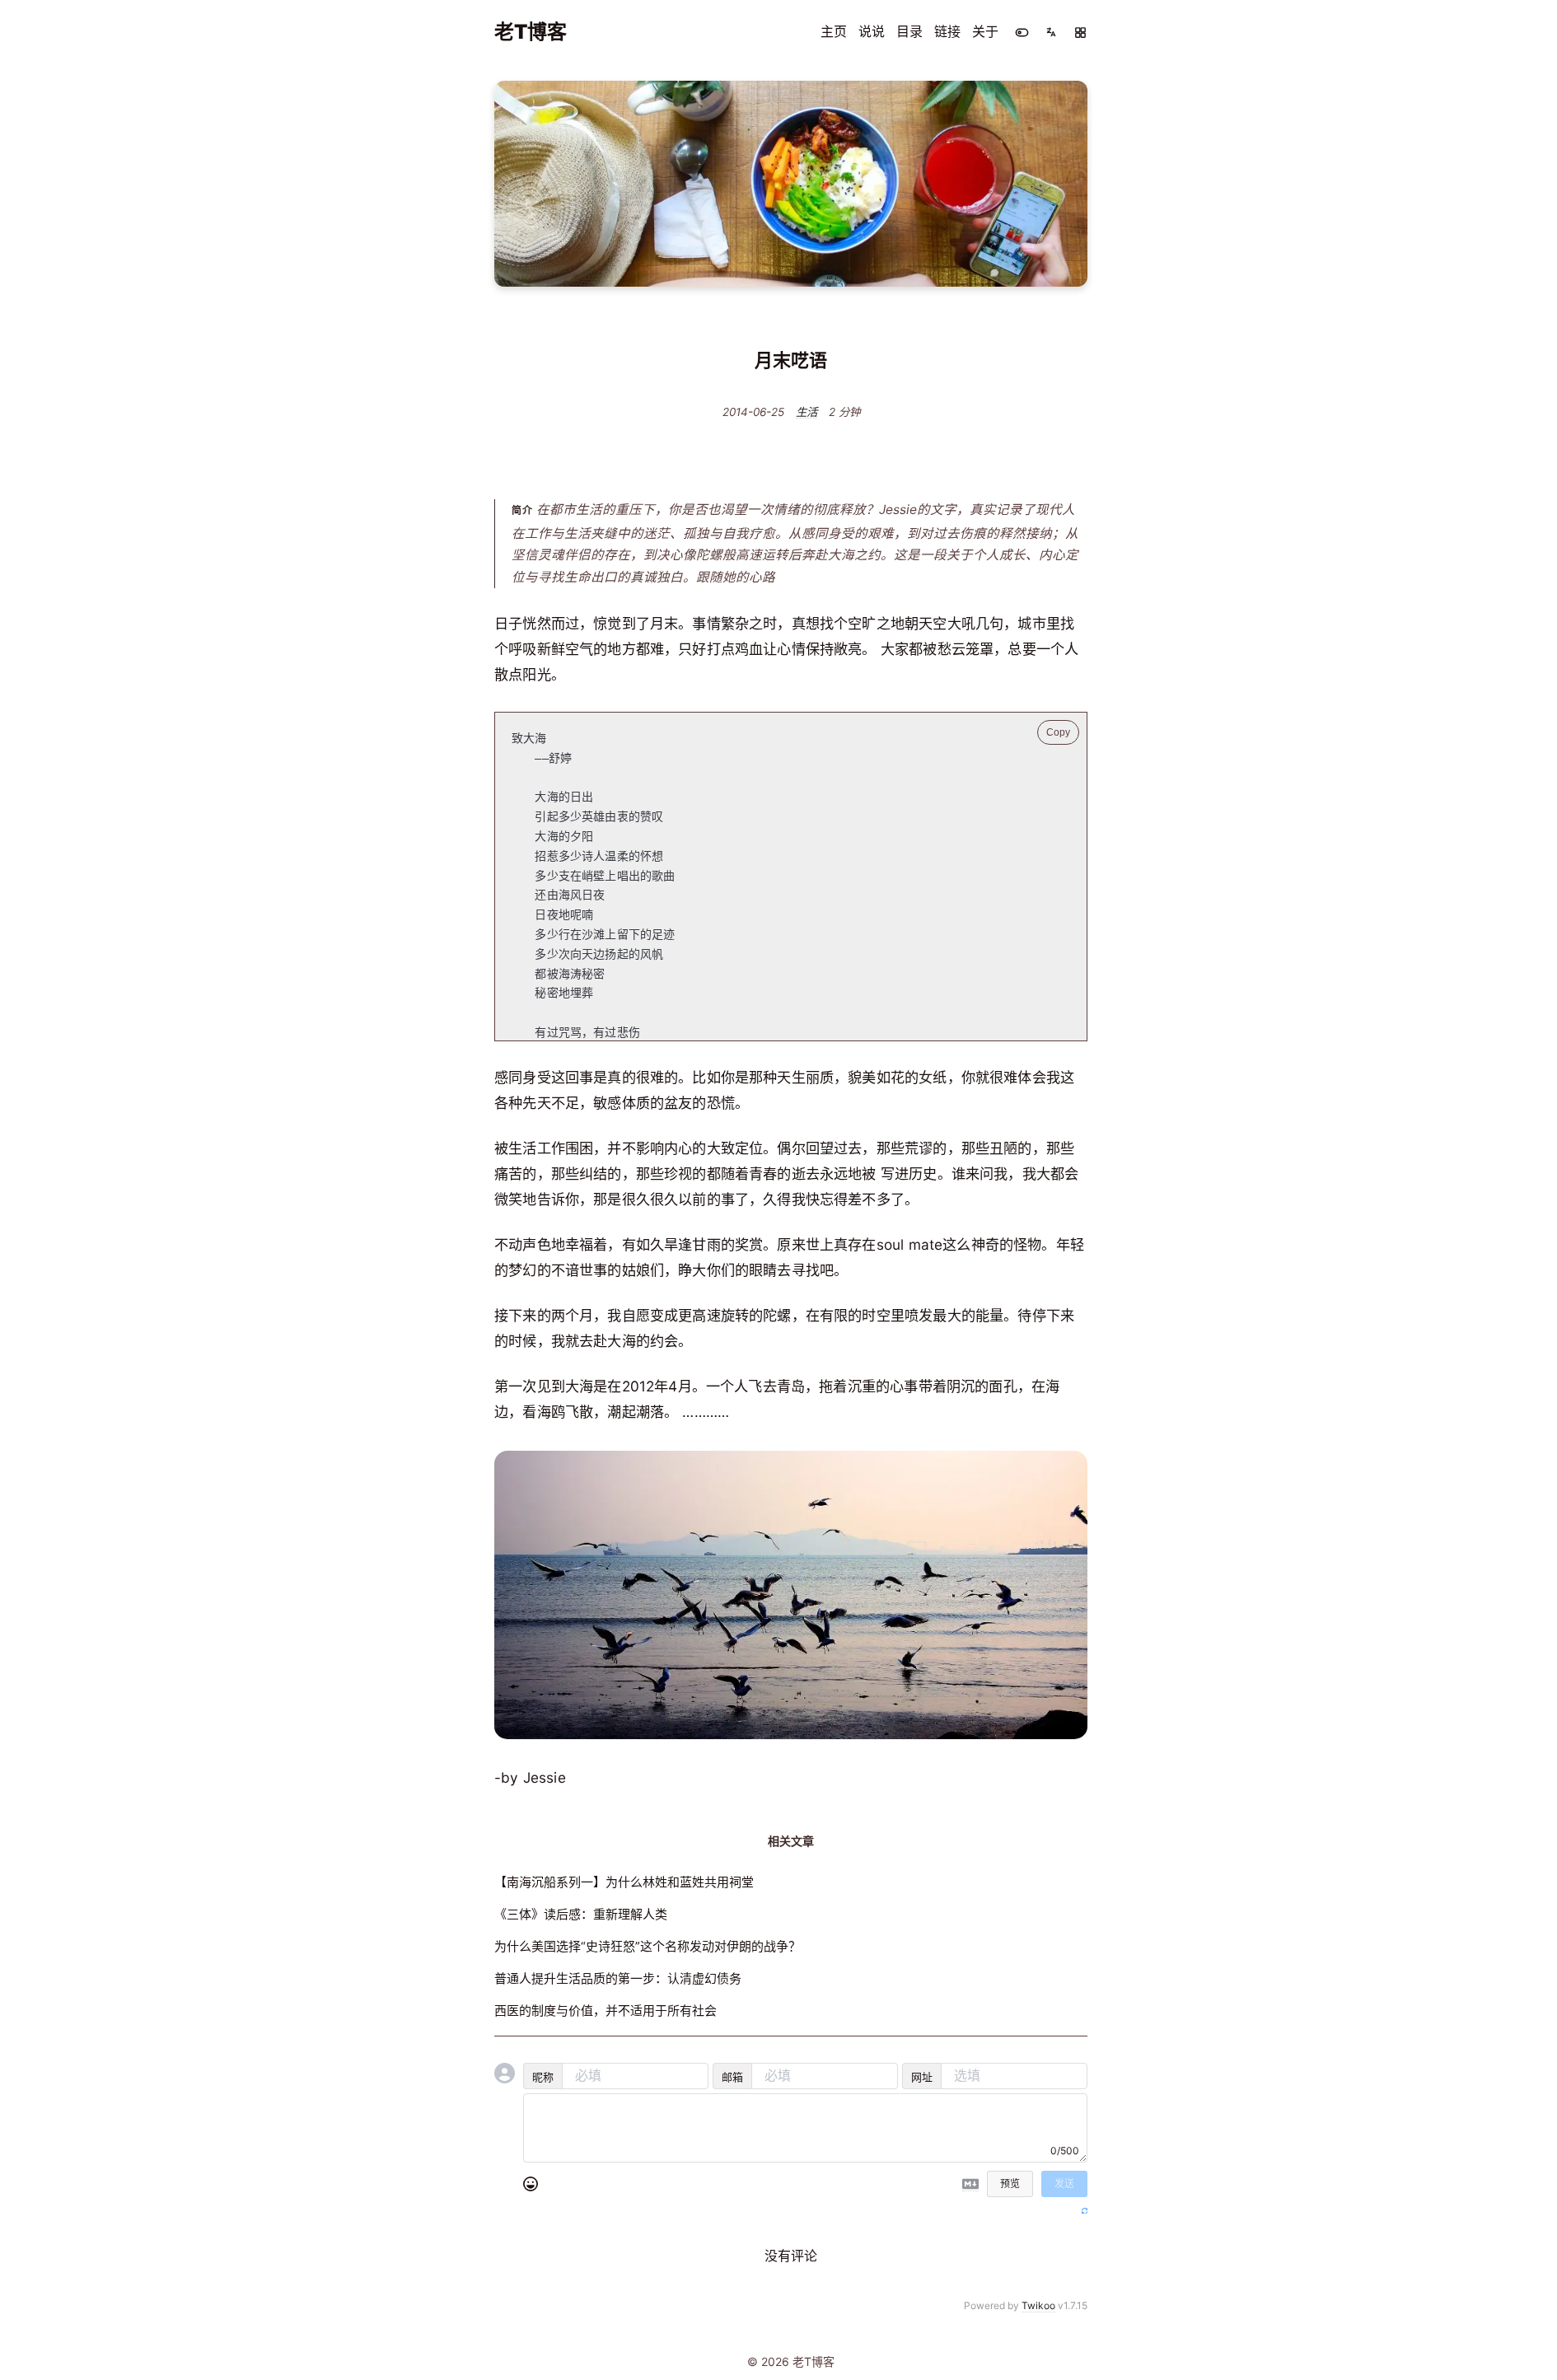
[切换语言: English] (1051, 32)
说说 (872, 31)
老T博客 (531, 32)
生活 (807, 413)
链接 (947, 31)
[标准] (1080, 33)
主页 (834, 31)
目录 (909, 31)
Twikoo (1038, 2305)
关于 (985, 31)
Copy (1058, 732)
